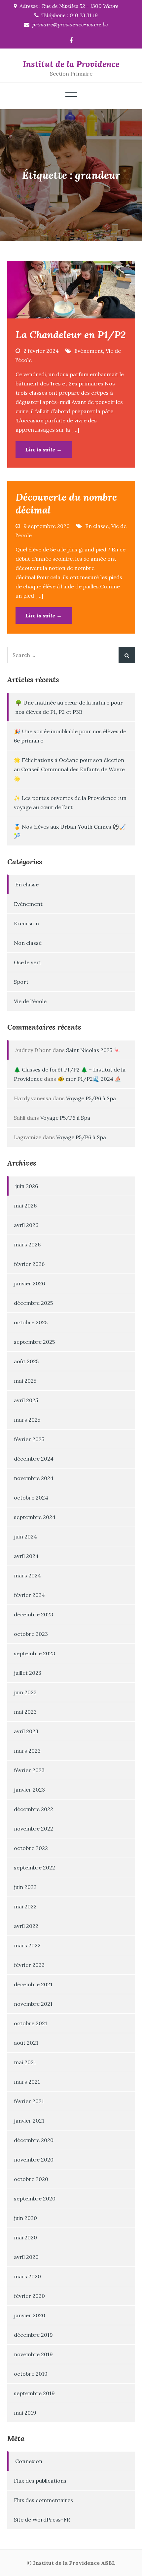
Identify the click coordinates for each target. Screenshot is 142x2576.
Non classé (28, 943)
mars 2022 (27, 1945)
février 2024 (29, 1595)
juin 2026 (27, 1186)
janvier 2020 (30, 2315)
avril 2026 (26, 1225)
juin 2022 (25, 1887)
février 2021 (29, 2101)
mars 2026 (27, 1244)
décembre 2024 (34, 1459)
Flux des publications (40, 2481)
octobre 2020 (31, 2179)
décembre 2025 (33, 1303)
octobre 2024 (31, 1498)
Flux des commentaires (43, 2500)
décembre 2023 (34, 1614)
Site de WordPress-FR (42, 2520)
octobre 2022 (31, 1848)
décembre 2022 (34, 1809)
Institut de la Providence (71, 64)
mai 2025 (25, 1381)
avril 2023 (26, 1731)
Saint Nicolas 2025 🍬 (93, 1050)
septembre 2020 (35, 2198)
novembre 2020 (34, 2160)
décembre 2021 (33, 1984)
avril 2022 (26, 1926)
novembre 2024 (34, 1478)
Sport (21, 982)
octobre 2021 (31, 2023)
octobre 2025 (31, 1322)
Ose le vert (28, 962)
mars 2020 (27, 2276)
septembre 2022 (35, 1867)
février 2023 (29, 1770)
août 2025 (26, 1361)
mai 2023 (25, 1712)
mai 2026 (25, 1205)
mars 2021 (27, 2082)
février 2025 (29, 1439)
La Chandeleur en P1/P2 (71, 335)
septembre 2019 (34, 2393)
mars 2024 (27, 1575)
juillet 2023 (28, 1673)
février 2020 (29, 2296)
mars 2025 (27, 1420)
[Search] (127, 655)
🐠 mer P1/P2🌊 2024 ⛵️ (89, 1079)
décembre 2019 (33, 2335)
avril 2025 (26, 1400)
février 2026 (29, 1264)
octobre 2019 (31, 2374)
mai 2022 (25, 1906)
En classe (97, 526)
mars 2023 (27, 1751)
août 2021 (26, 2043)
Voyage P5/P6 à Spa (91, 1098)
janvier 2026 (29, 1283)
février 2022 (29, 1965)
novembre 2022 (34, 1829)
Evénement (89, 351)
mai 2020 (25, 2237)
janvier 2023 (29, 1790)
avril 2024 (26, 1556)
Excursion (26, 923)
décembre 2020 (34, 2140)
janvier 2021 (29, 2121)
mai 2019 (25, 2413)
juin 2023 (25, 1692)
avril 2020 (26, 2257)
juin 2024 (25, 1536)
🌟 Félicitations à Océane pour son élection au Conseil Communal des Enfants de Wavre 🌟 (69, 769)
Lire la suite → (44, 449)
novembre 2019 (33, 2354)
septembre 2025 (34, 1342)
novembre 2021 (33, 2004)
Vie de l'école (30, 1001)
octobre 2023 (31, 1634)
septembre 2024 (35, 1517)
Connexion (29, 2461)
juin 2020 (25, 2218)
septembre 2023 (35, 1653)
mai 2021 (25, 2062)
